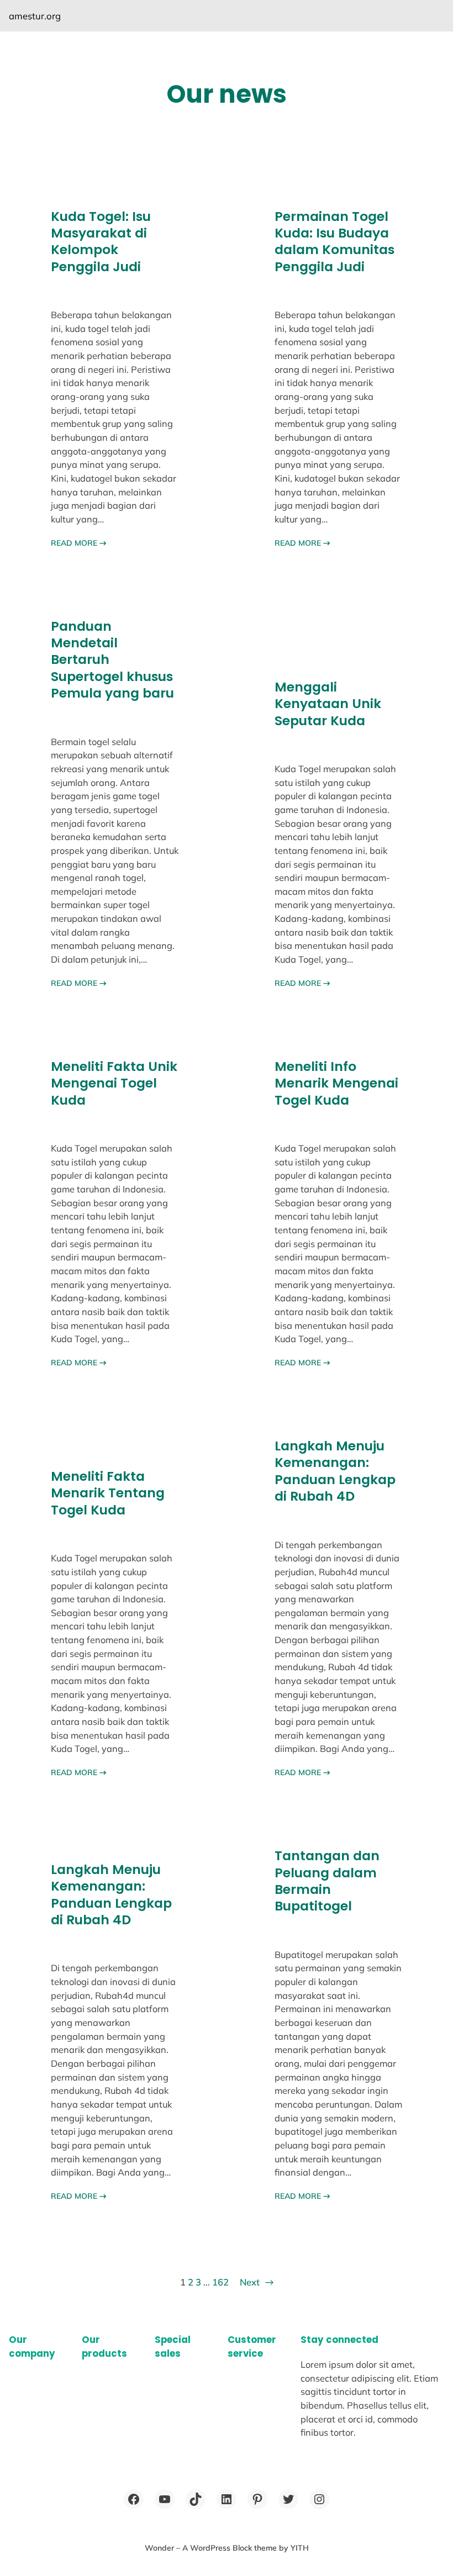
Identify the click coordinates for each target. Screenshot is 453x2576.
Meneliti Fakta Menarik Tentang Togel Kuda (108, 1493)
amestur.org (35, 16)
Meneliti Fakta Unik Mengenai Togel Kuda (114, 1083)
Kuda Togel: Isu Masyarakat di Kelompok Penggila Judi (101, 242)
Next (257, 2282)
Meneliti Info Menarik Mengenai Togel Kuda (336, 1083)
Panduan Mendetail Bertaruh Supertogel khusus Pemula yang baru (112, 660)
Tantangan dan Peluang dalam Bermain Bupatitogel (327, 1881)
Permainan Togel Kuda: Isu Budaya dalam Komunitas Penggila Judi (335, 242)
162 (220, 2282)
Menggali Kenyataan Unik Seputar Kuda (328, 704)
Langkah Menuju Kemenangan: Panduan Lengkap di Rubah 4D (335, 1471)
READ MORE (79, 543)
